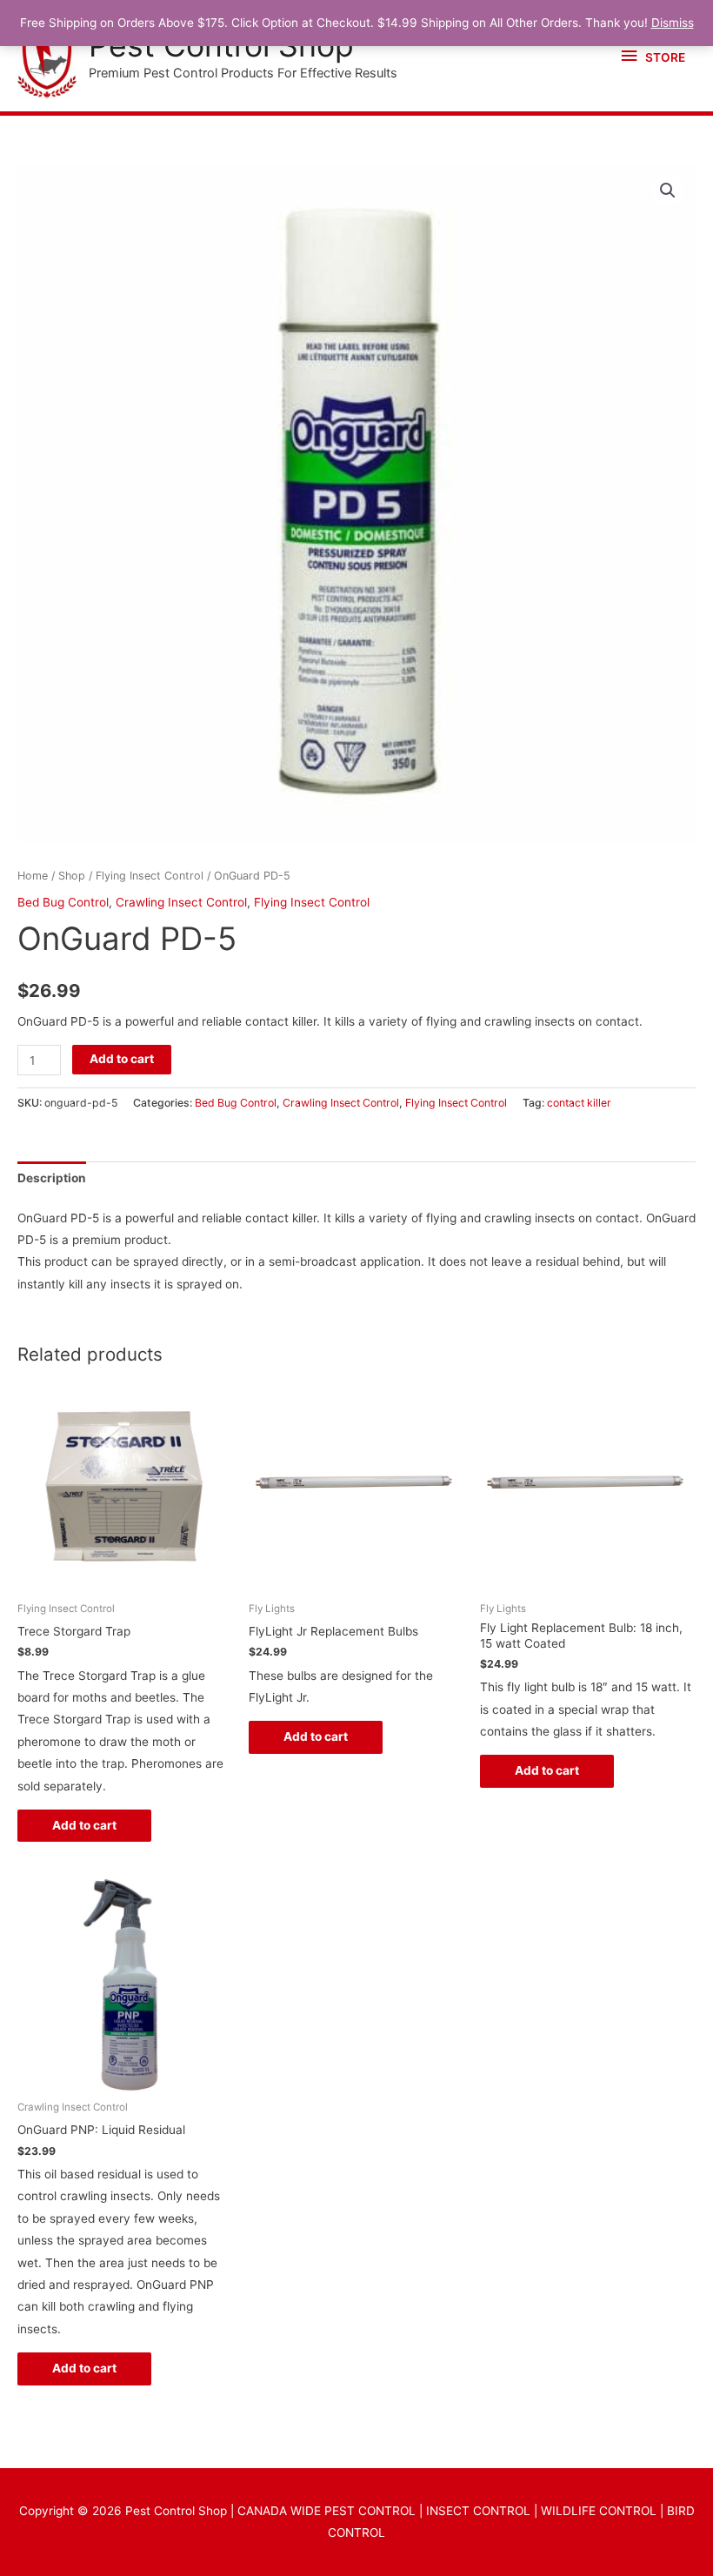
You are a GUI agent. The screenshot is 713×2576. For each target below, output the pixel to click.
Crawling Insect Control (181, 902)
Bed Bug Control (63, 902)
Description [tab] (52, 1178)
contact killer (579, 1103)
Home (33, 876)
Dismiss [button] (673, 23)
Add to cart (122, 1059)
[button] (668, 191)
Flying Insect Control (150, 876)
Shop (72, 876)
